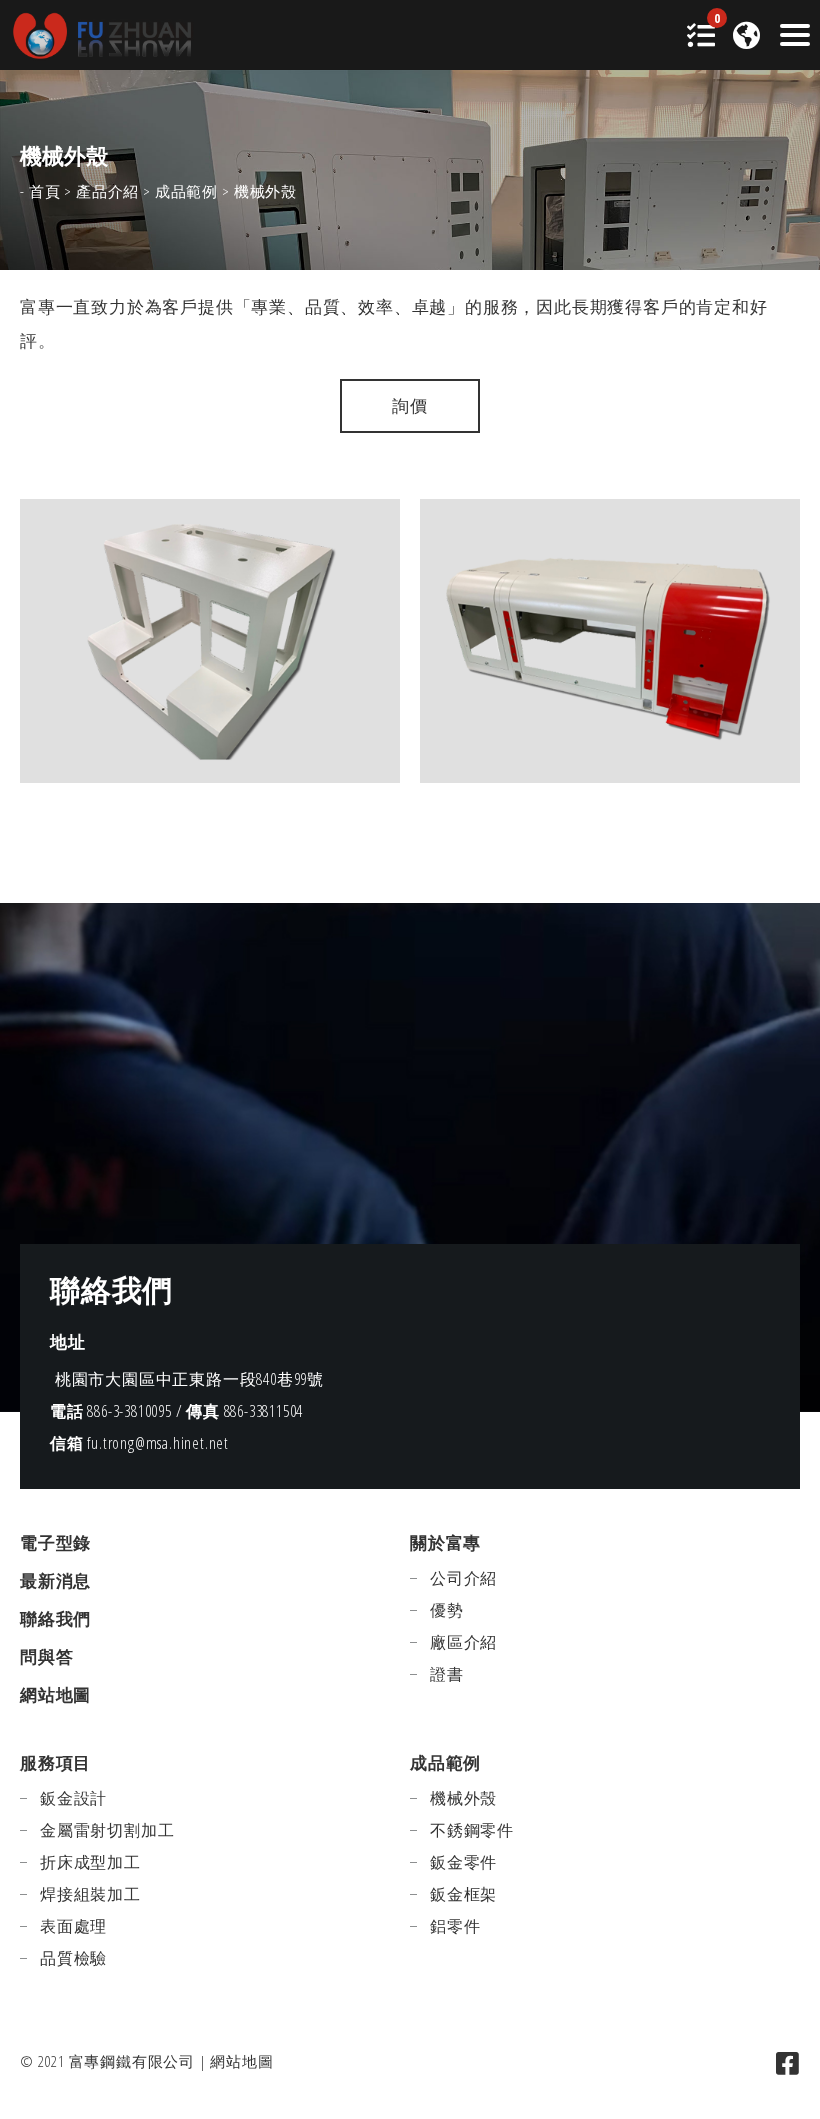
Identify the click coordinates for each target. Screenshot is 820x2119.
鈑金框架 (463, 1894)
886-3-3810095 (129, 1411)
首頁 (45, 191)
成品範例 (186, 191)
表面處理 (73, 1926)
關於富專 (445, 1542)
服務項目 (55, 1762)
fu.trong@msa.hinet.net (158, 1443)
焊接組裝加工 (90, 1894)
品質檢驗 (73, 1958)
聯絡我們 (55, 1618)
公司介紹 (463, 1578)
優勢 (447, 1610)
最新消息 (55, 1580)
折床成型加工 (90, 1862)
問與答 (46, 1656)
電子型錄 (55, 1542)
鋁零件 (455, 1926)
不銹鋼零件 (472, 1830)
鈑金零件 (463, 1862)
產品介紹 (107, 191)
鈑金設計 (73, 1798)
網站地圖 (55, 1694)
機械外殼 (463, 1798)
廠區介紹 (463, 1642)
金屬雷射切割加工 (107, 1830)
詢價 (410, 405)
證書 (447, 1674)
